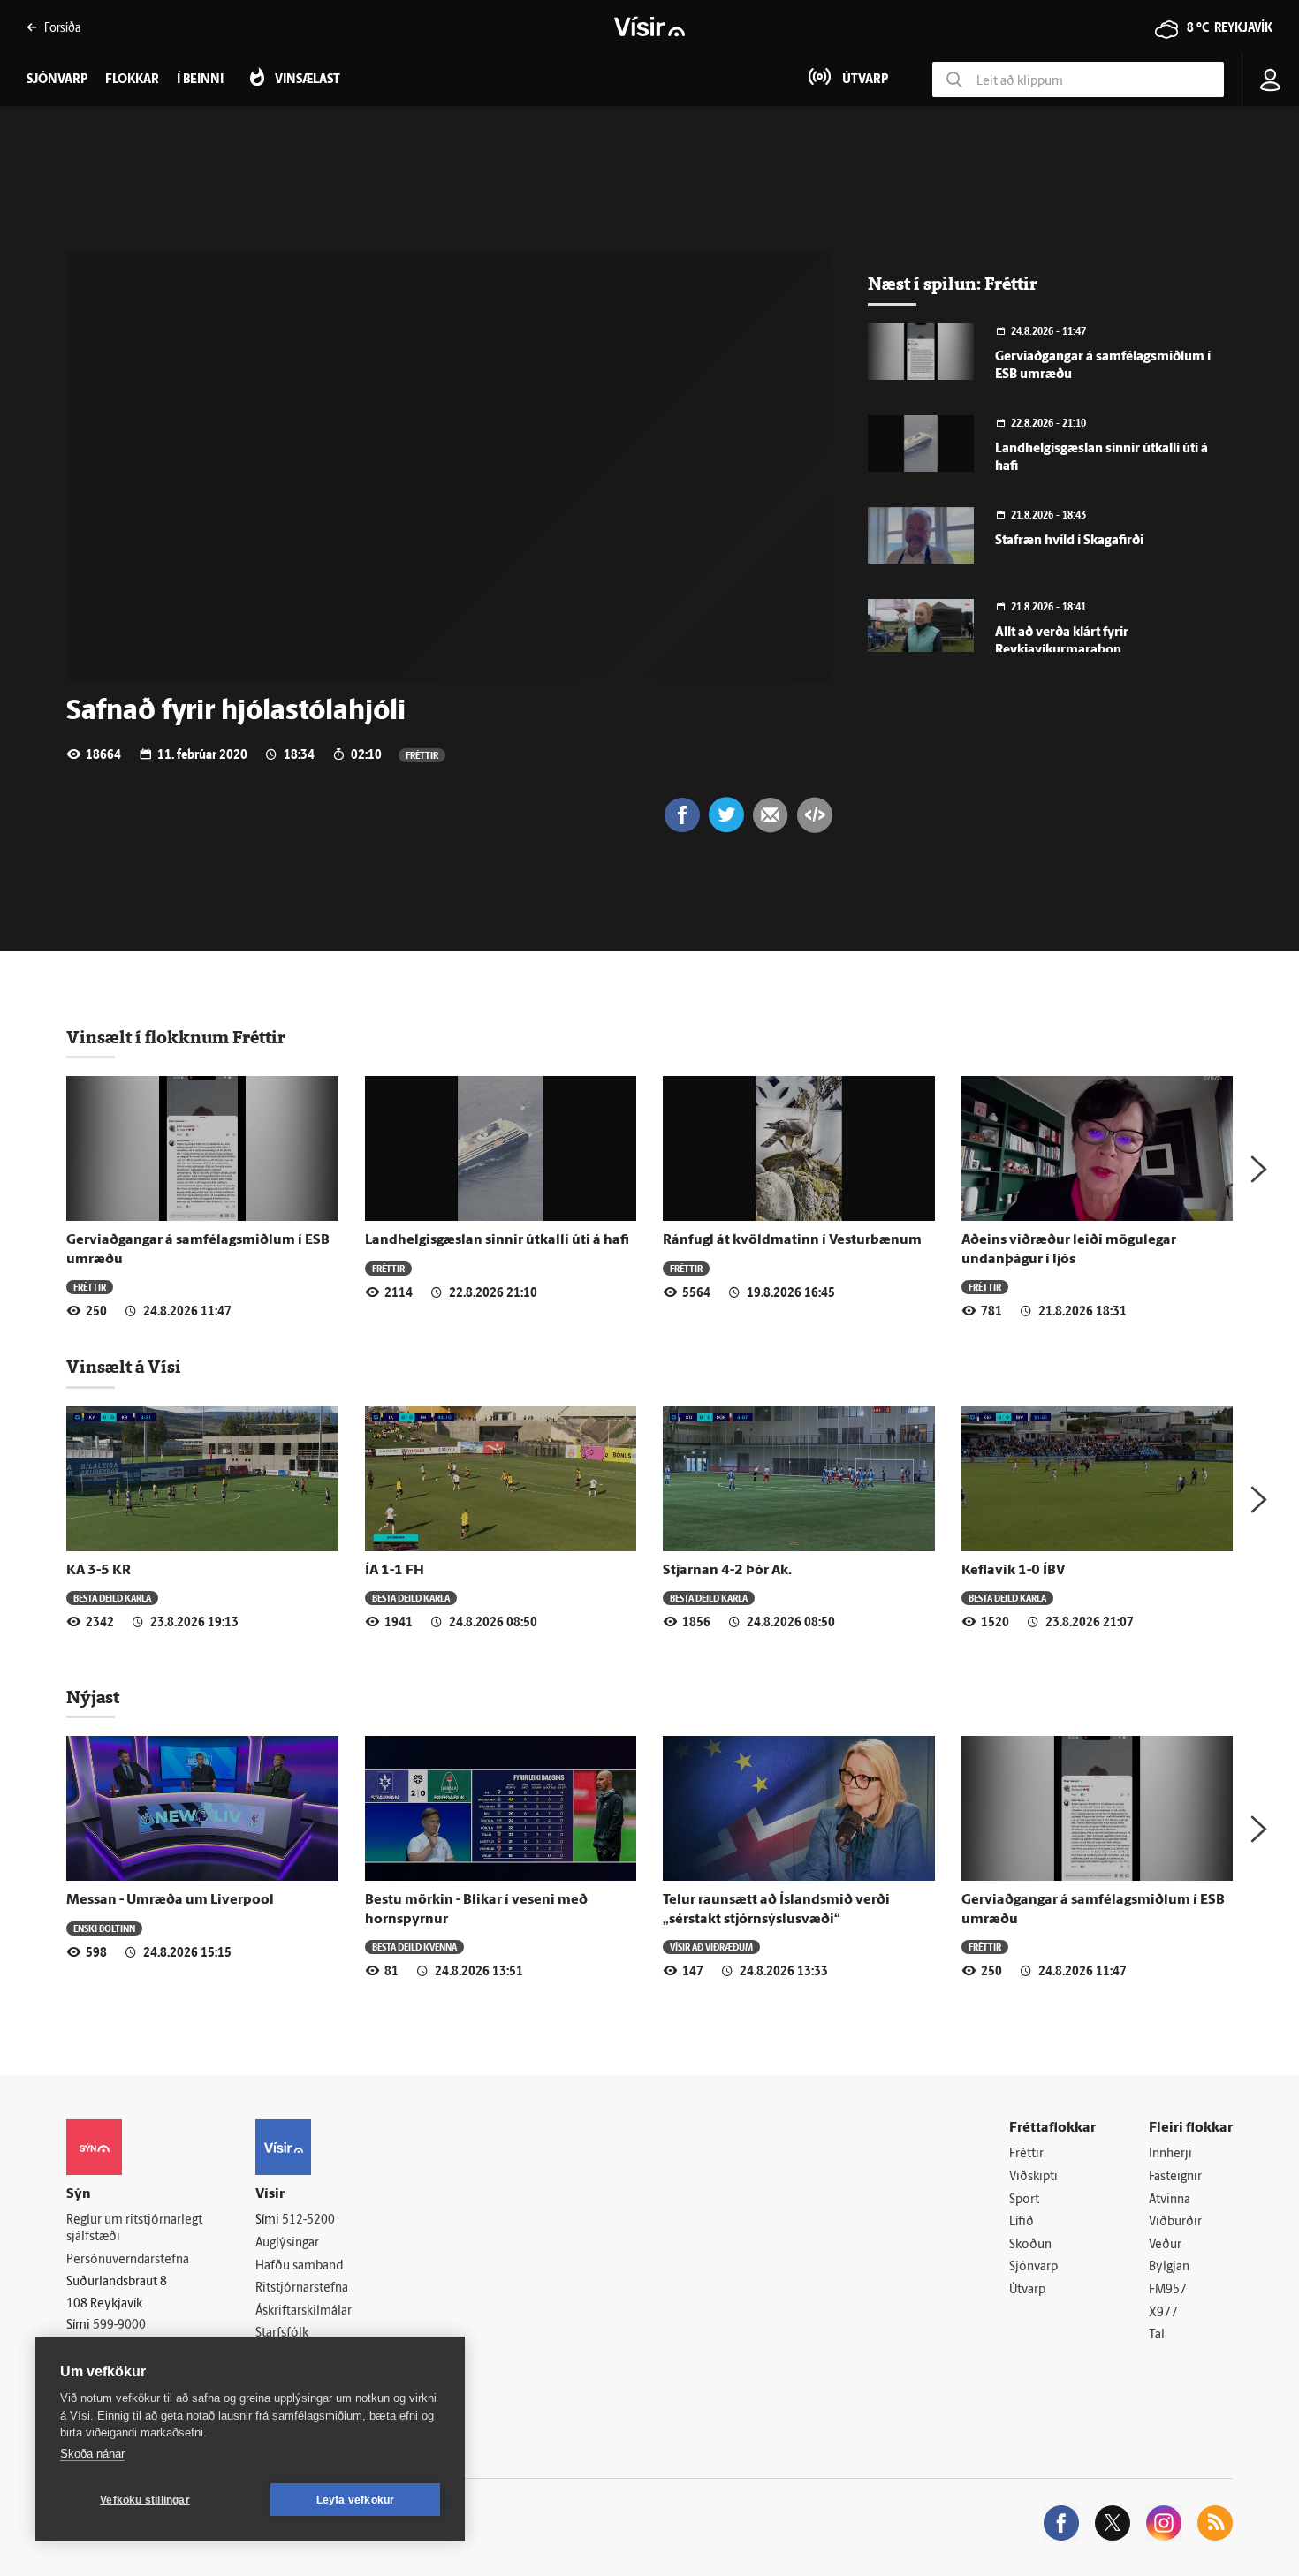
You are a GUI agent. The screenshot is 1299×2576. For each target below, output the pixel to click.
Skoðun (1030, 2245)
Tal (1157, 2335)
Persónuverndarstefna (128, 2260)
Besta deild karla (112, 1598)
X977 (1163, 2313)
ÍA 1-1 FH (395, 1571)
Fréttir (422, 755)
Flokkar (132, 80)
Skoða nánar (92, 2454)
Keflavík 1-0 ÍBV (1013, 1571)
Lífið (1022, 2222)
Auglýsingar (287, 2243)
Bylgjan (1169, 2267)
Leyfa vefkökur (356, 2500)
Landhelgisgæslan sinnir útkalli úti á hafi (497, 1240)
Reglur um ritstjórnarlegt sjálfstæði (134, 2229)
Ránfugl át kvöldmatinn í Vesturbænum (792, 1240)
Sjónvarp (1033, 2267)
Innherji (1170, 2154)
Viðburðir (1175, 2222)
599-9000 (119, 2326)
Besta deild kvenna (414, 1947)
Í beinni (200, 80)
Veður (1165, 2245)
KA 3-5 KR (99, 1571)
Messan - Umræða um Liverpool (170, 1900)
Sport (1024, 2200)
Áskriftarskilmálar (304, 2311)
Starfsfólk (282, 2334)
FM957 (1168, 2290)
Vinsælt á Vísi (124, 1367)
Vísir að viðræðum (711, 1947)
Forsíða (62, 27)
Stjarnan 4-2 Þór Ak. (727, 1571)
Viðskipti (1033, 2177)
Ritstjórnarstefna (302, 2288)
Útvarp (1027, 2290)
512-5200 (308, 2220)
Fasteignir (1175, 2177)
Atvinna (1170, 2200)
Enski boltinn (104, 1928)
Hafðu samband (299, 2266)
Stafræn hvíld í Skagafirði (1069, 541)
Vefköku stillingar (145, 2500)
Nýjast (93, 1697)
